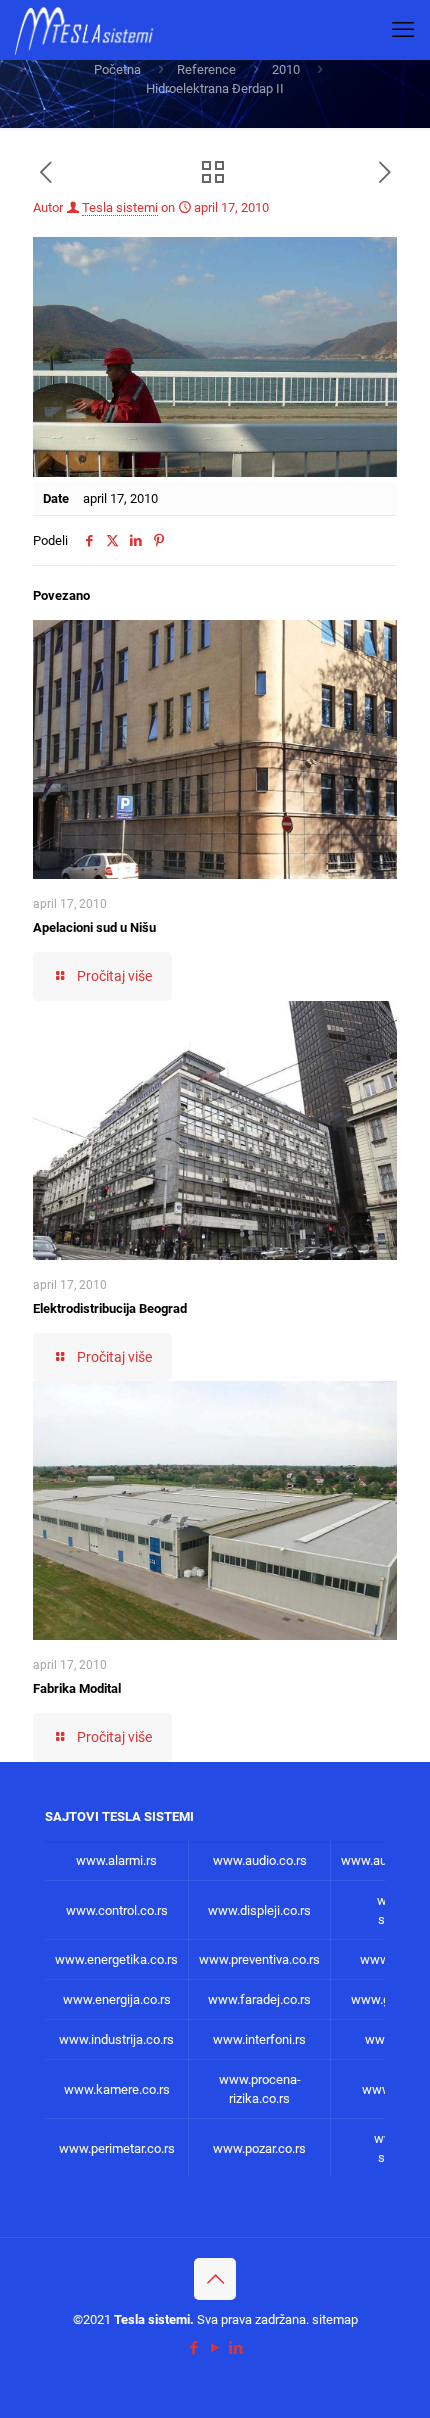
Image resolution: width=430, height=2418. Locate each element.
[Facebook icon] (194, 2348)
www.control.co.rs (117, 1910)
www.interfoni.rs (259, 2039)
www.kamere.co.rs (117, 2089)
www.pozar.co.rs (259, 2148)
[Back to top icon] (215, 2279)
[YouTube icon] (215, 2348)
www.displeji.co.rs (259, 1910)
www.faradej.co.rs (259, 1999)
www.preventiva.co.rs (259, 1959)
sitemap (335, 2319)
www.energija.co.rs (117, 1999)
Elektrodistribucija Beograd (110, 1308)
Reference (206, 69)
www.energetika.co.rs (116, 1959)
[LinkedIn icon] (236, 2348)
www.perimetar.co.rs (117, 2148)
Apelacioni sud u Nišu (94, 927)
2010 (286, 69)
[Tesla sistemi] (88, 30)
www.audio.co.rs (260, 1860)
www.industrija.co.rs (116, 2039)
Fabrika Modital (77, 1688)
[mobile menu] (403, 30)
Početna (117, 69)
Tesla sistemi (120, 207)
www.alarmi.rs (116, 1860)
